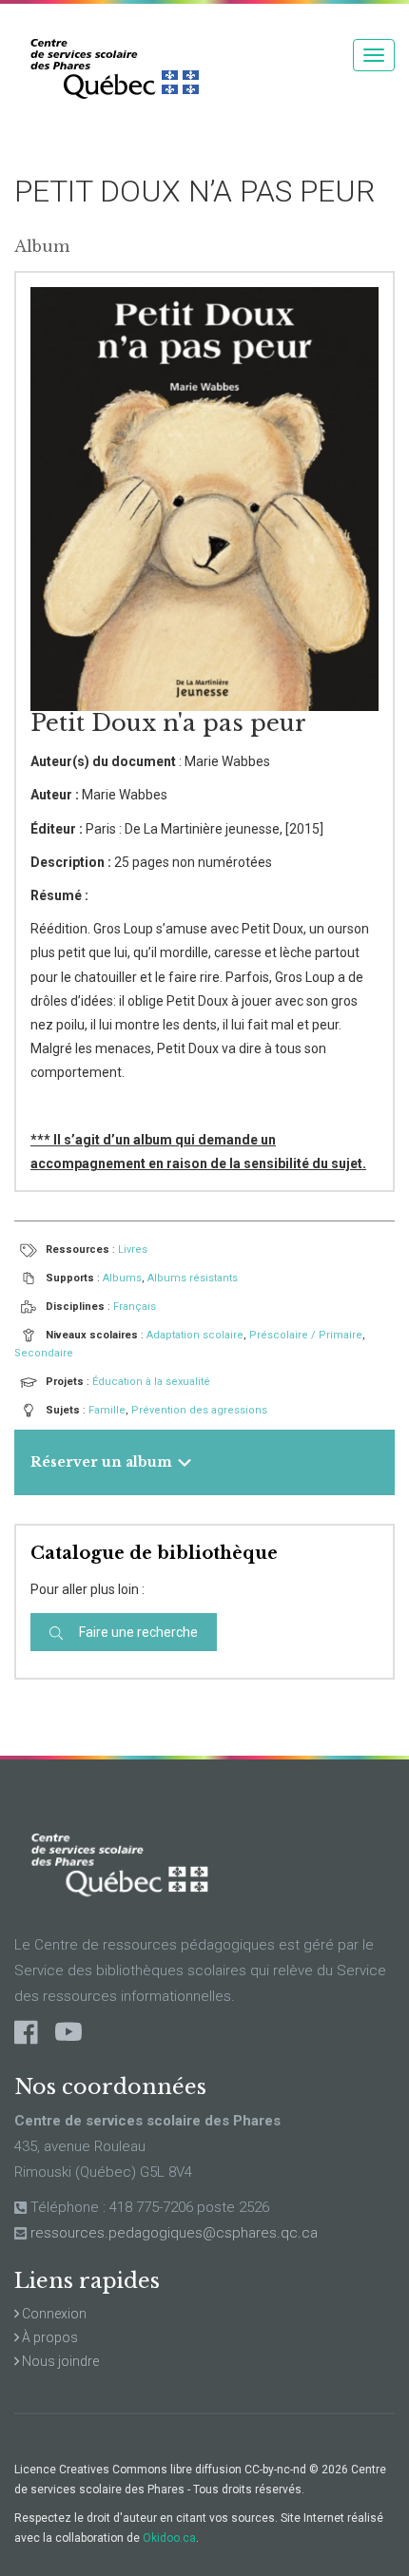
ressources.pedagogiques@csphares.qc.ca (174, 2233)
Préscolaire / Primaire (306, 1335)
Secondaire (44, 1353)
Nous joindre (59, 2361)
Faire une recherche (137, 1632)
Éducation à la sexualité (151, 1382)
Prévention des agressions (199, 1410)
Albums (122, 1278)
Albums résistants (193, 1278)
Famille (107, 1410)
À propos (49, 2337)
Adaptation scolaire (195, 1335)
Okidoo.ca (169, 2538)
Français (135, 1307)
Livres (133, 1250)
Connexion (53, 2314)
